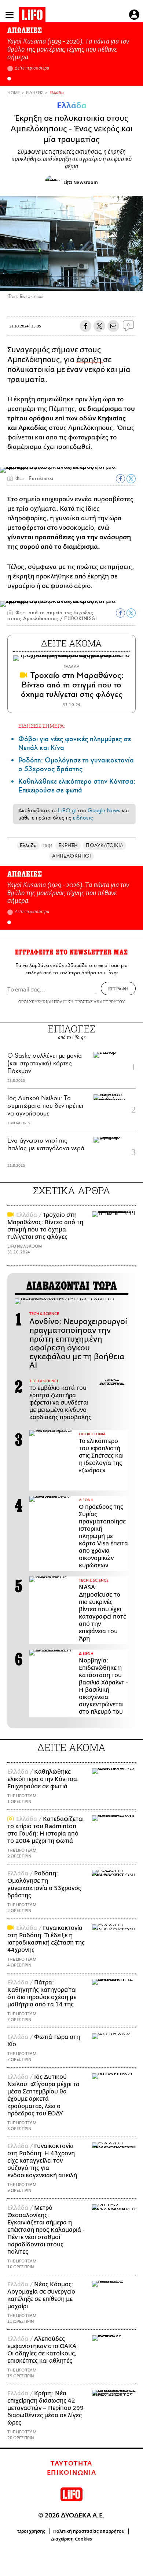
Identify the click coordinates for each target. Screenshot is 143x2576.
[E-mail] (113, 326)
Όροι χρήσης (31, 2531)
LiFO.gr (67, 810)
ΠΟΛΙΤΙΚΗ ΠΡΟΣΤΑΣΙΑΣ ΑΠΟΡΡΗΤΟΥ (89, 1002)
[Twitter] (135, 281)
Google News (104, 810)
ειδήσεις (83, 818)
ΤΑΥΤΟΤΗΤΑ (71, 2464)
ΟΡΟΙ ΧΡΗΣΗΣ (32, 1002)
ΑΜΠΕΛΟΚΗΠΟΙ (71, 856)
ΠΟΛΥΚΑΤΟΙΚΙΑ (104, 845)
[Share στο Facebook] (120, 479)
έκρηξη (90, 360)
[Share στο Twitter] (131, 479)
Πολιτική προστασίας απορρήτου (89, 2531)
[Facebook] (124, 281)
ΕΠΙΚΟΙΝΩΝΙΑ (72, 2473)
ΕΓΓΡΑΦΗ (118, 989)
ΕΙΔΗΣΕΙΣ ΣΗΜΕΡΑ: (42, 726)
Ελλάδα (57, 93)
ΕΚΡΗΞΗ (68, 845)
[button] (9, 79)
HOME (14, 93)
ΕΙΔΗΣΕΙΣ (35, 93)
